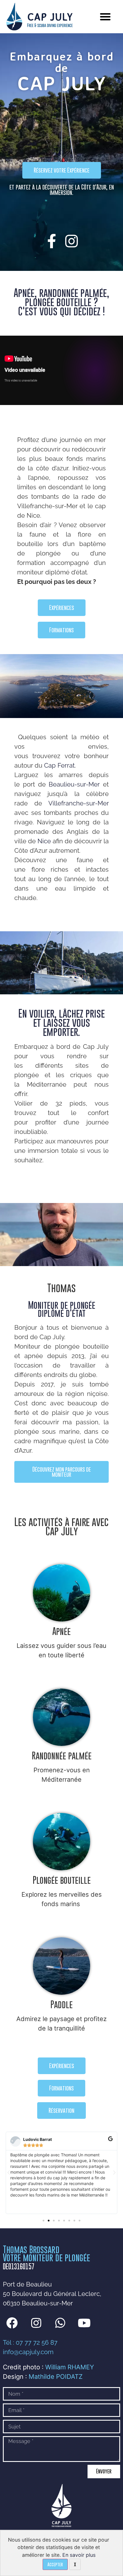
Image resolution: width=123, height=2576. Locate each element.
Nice (44, 841)
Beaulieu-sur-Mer (74, 784)
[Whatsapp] (60, 2323)
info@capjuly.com (28, 2352)
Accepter (55, 2564)
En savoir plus (79, 2555)
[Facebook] (12, 2323)
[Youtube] (84, 2323)
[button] (105, 17)
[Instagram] (36, 2323)
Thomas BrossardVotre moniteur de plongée (46, 2254)
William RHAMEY (70, 2367)
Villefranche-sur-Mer (79, 803)
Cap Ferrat (59, 765)
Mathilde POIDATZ (56, 2377)
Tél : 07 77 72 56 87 (30, 2342)
